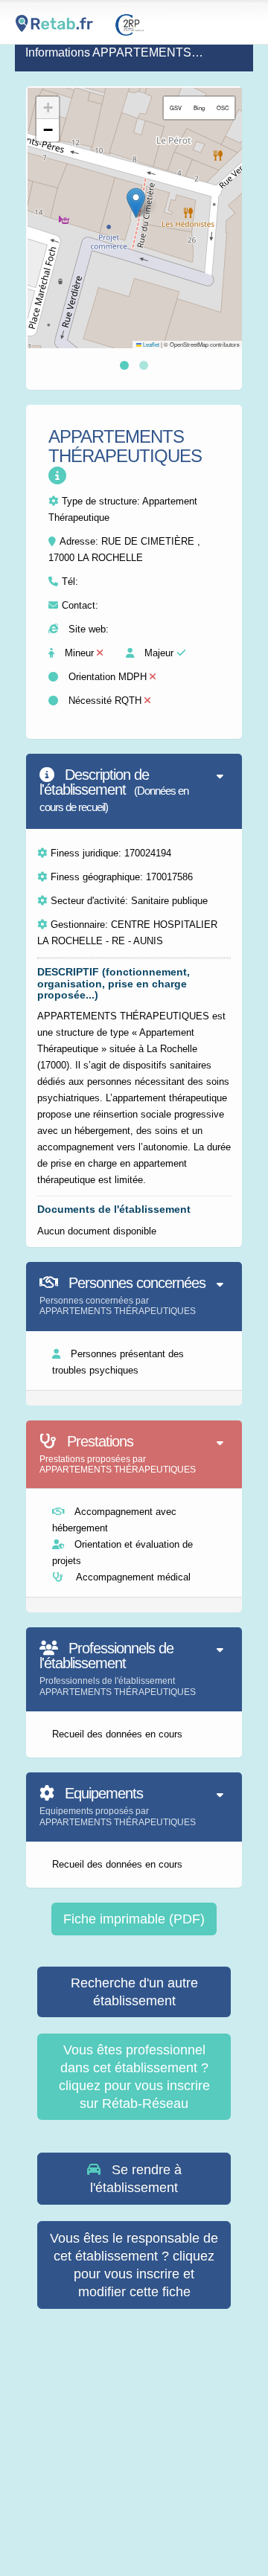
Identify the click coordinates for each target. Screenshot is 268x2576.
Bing (199, 108)
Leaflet (150, 344)
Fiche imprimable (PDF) (134, 1919)
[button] (136, 203)
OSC (223, 108)
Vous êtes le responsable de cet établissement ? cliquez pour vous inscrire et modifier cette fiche (134, 2265)
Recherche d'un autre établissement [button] (134, 1992)
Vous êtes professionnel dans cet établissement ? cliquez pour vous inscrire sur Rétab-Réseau (134, 2077)
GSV (176, 108)
